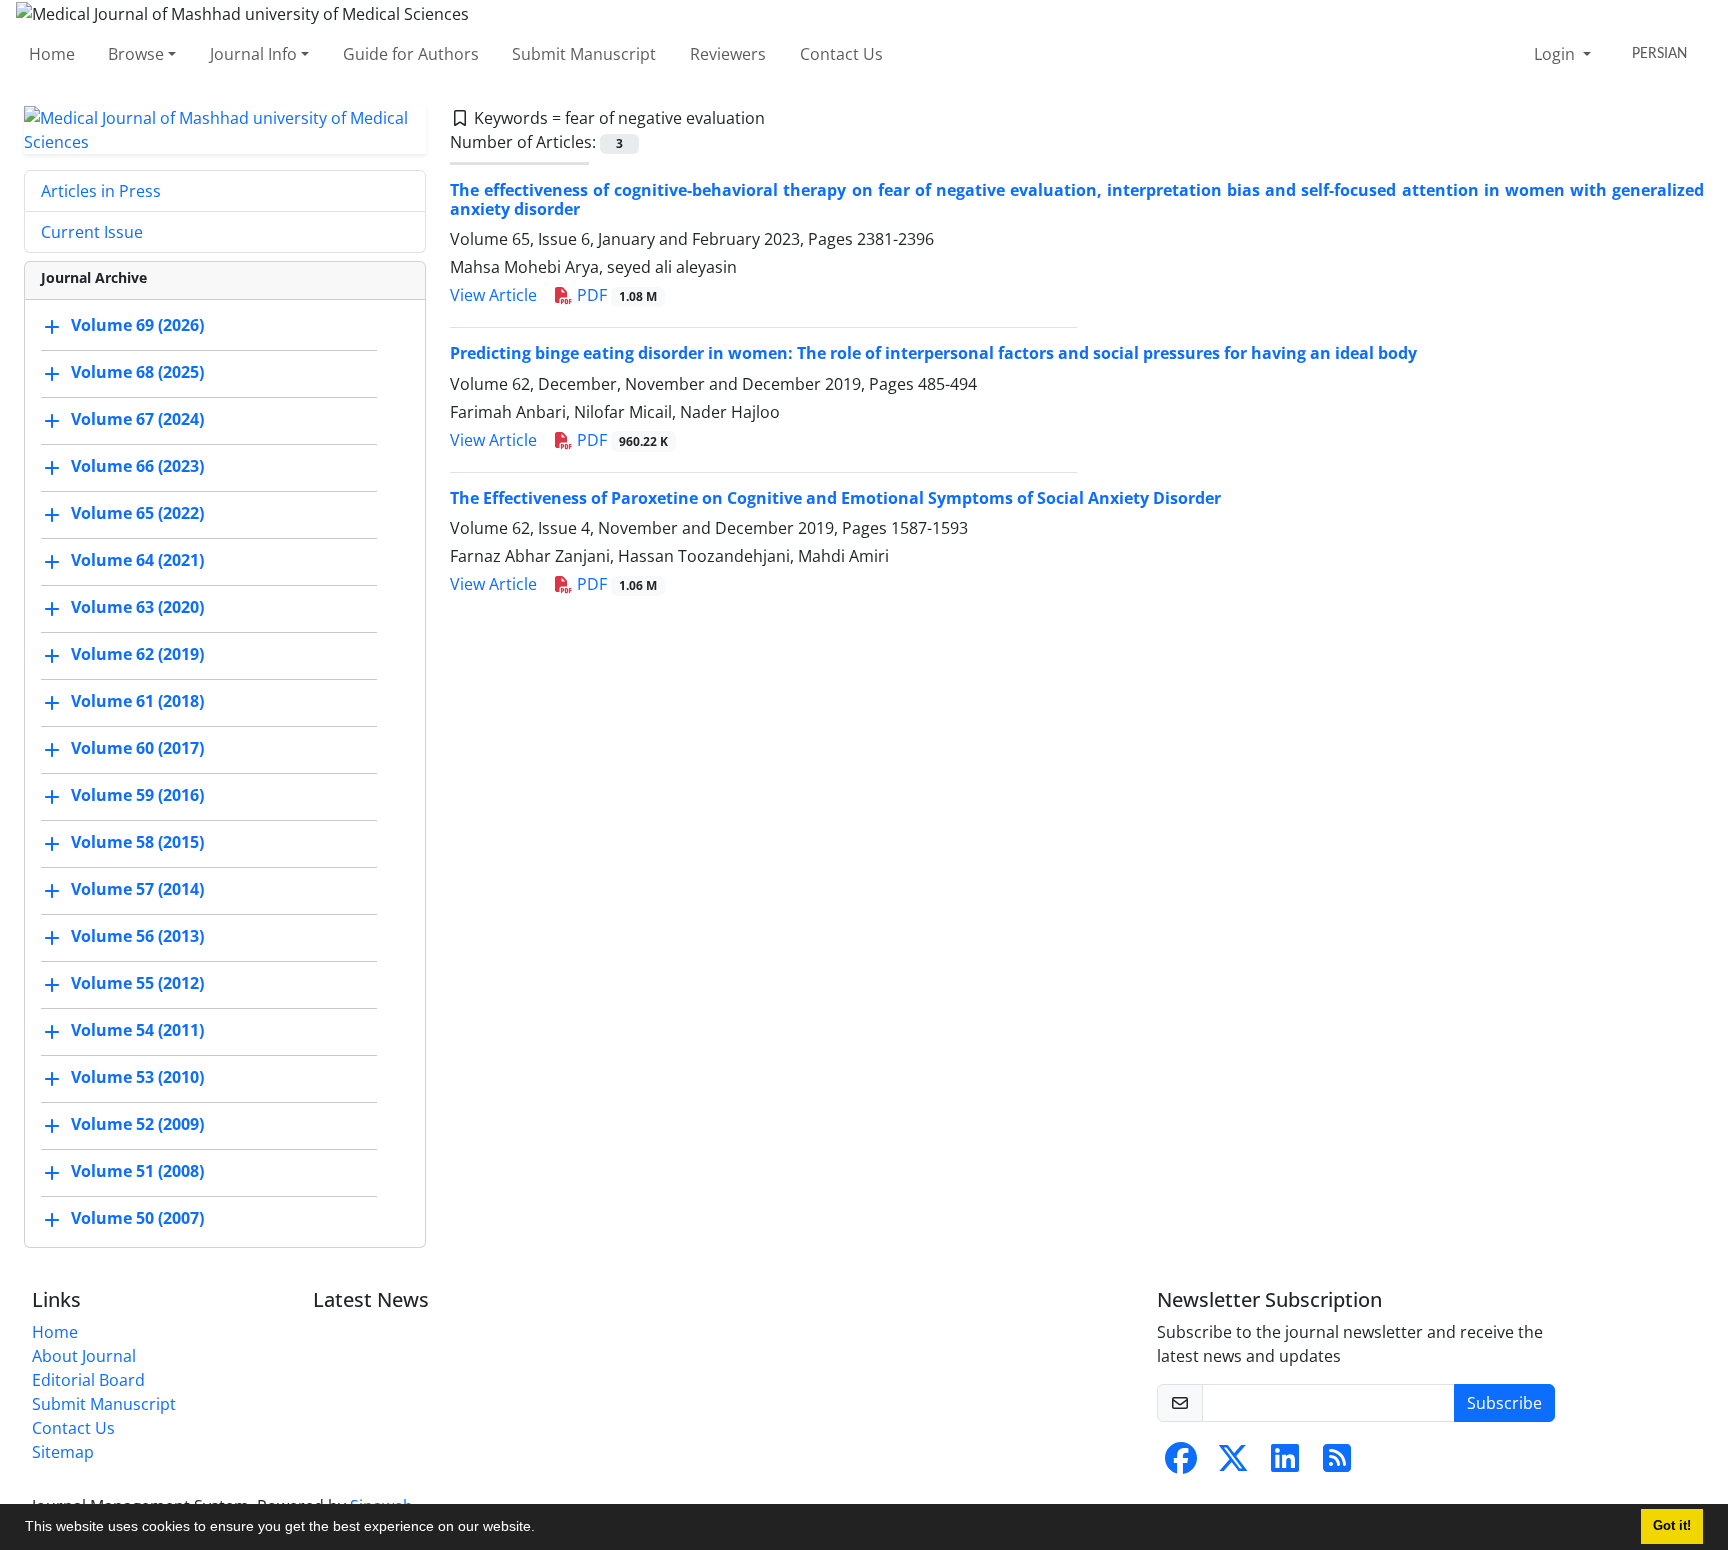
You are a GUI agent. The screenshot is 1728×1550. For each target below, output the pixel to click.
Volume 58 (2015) (137, 842)
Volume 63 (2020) (137, 607)
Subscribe (1504, 1403)
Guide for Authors (411, 54)
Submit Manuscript (584, 54)
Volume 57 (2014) (137, 889)
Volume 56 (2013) (137, 936)
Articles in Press (101, 191)
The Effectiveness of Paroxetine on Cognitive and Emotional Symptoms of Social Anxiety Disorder (835, 498)
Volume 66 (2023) (137, 466)
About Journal (84, 1356)
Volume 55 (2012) (137, 983)
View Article (493, 295)
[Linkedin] (1285, 1464)
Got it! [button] (1672, 1526)
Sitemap (63, 1452)
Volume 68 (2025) (137, 372)
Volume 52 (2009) (137, 1124)
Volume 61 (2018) (137, 701)
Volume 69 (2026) (137, 325)
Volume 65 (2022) (137, 513)
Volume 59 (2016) (137, 795)
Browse (136, 54)
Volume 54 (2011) (137, 1030)
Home (52, 54)
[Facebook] (1181, 1464)
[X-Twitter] (1233, 1464)
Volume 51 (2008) (137, 1171)
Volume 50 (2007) (137, 1218)
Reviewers (728, 54)
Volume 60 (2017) (137, 748)
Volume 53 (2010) (137, 1077)
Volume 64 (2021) (137, 560)
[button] (542, 1529)
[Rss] (1337, 1464)
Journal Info (253, 54)
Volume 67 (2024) (137, 419)
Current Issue (92, 232)
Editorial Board (88, 1380)
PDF (615, 295)
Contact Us (841, 54)
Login (1556, 54)
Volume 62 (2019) (137, 654)
